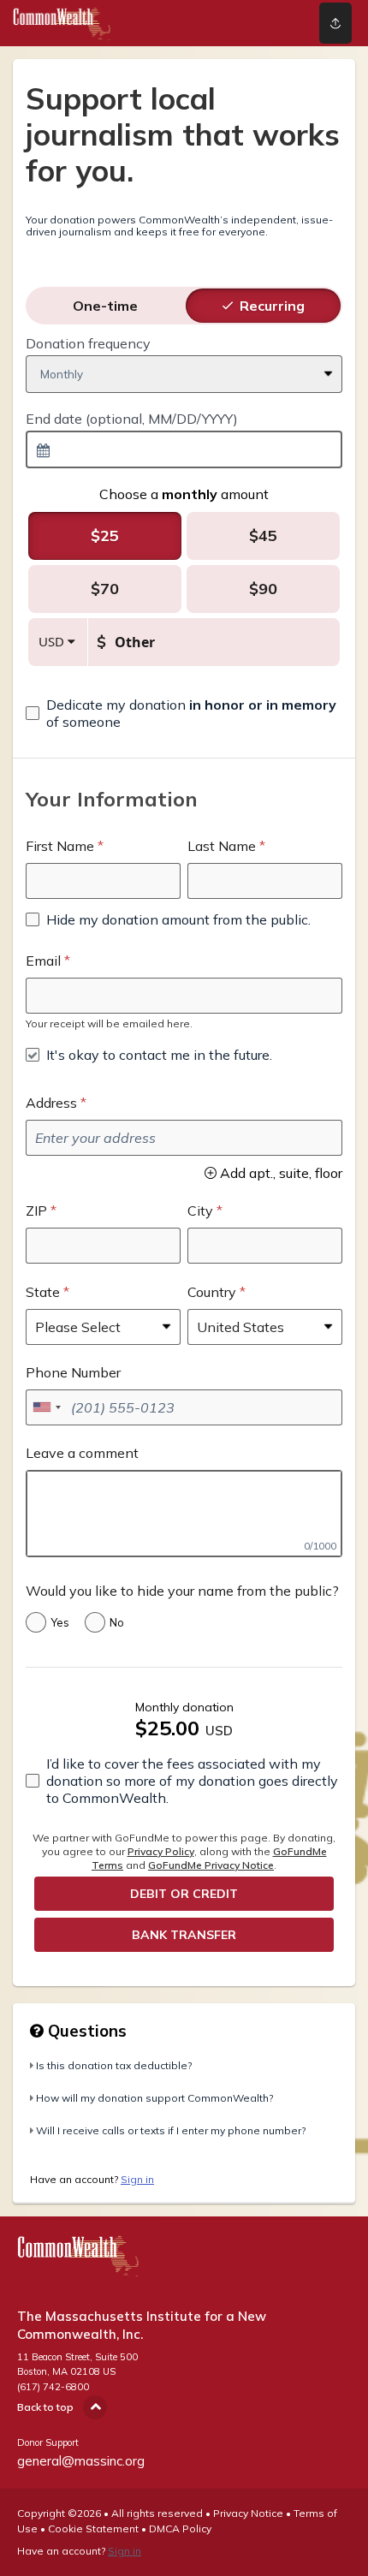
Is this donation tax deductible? (114, 2065)
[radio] (105, 306)
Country (212, 1292)
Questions (85, 2031)
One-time (105, 306)
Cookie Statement (93, 2528)
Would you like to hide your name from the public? (182, 1591)
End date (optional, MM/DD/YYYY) (132, 419)
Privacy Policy (161, 1851)
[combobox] (184, 449)
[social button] (335, 23)
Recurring (272, 306)
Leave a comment (82, 1453)
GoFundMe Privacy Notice (211, 1865)
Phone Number (73, 1372)
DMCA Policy (180, 2528)
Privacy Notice (248, 2513)
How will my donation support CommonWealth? (154, 2098)
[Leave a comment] (184, 1514)
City (200, 1211)
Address (51, 1103)
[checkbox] (184, 713)
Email (43, 961)
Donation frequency (88, 343)
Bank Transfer (184, 1935)
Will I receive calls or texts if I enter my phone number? (171, 2130)
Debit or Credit (184, 1894)
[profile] (268, 23)
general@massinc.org (81, 2461)
